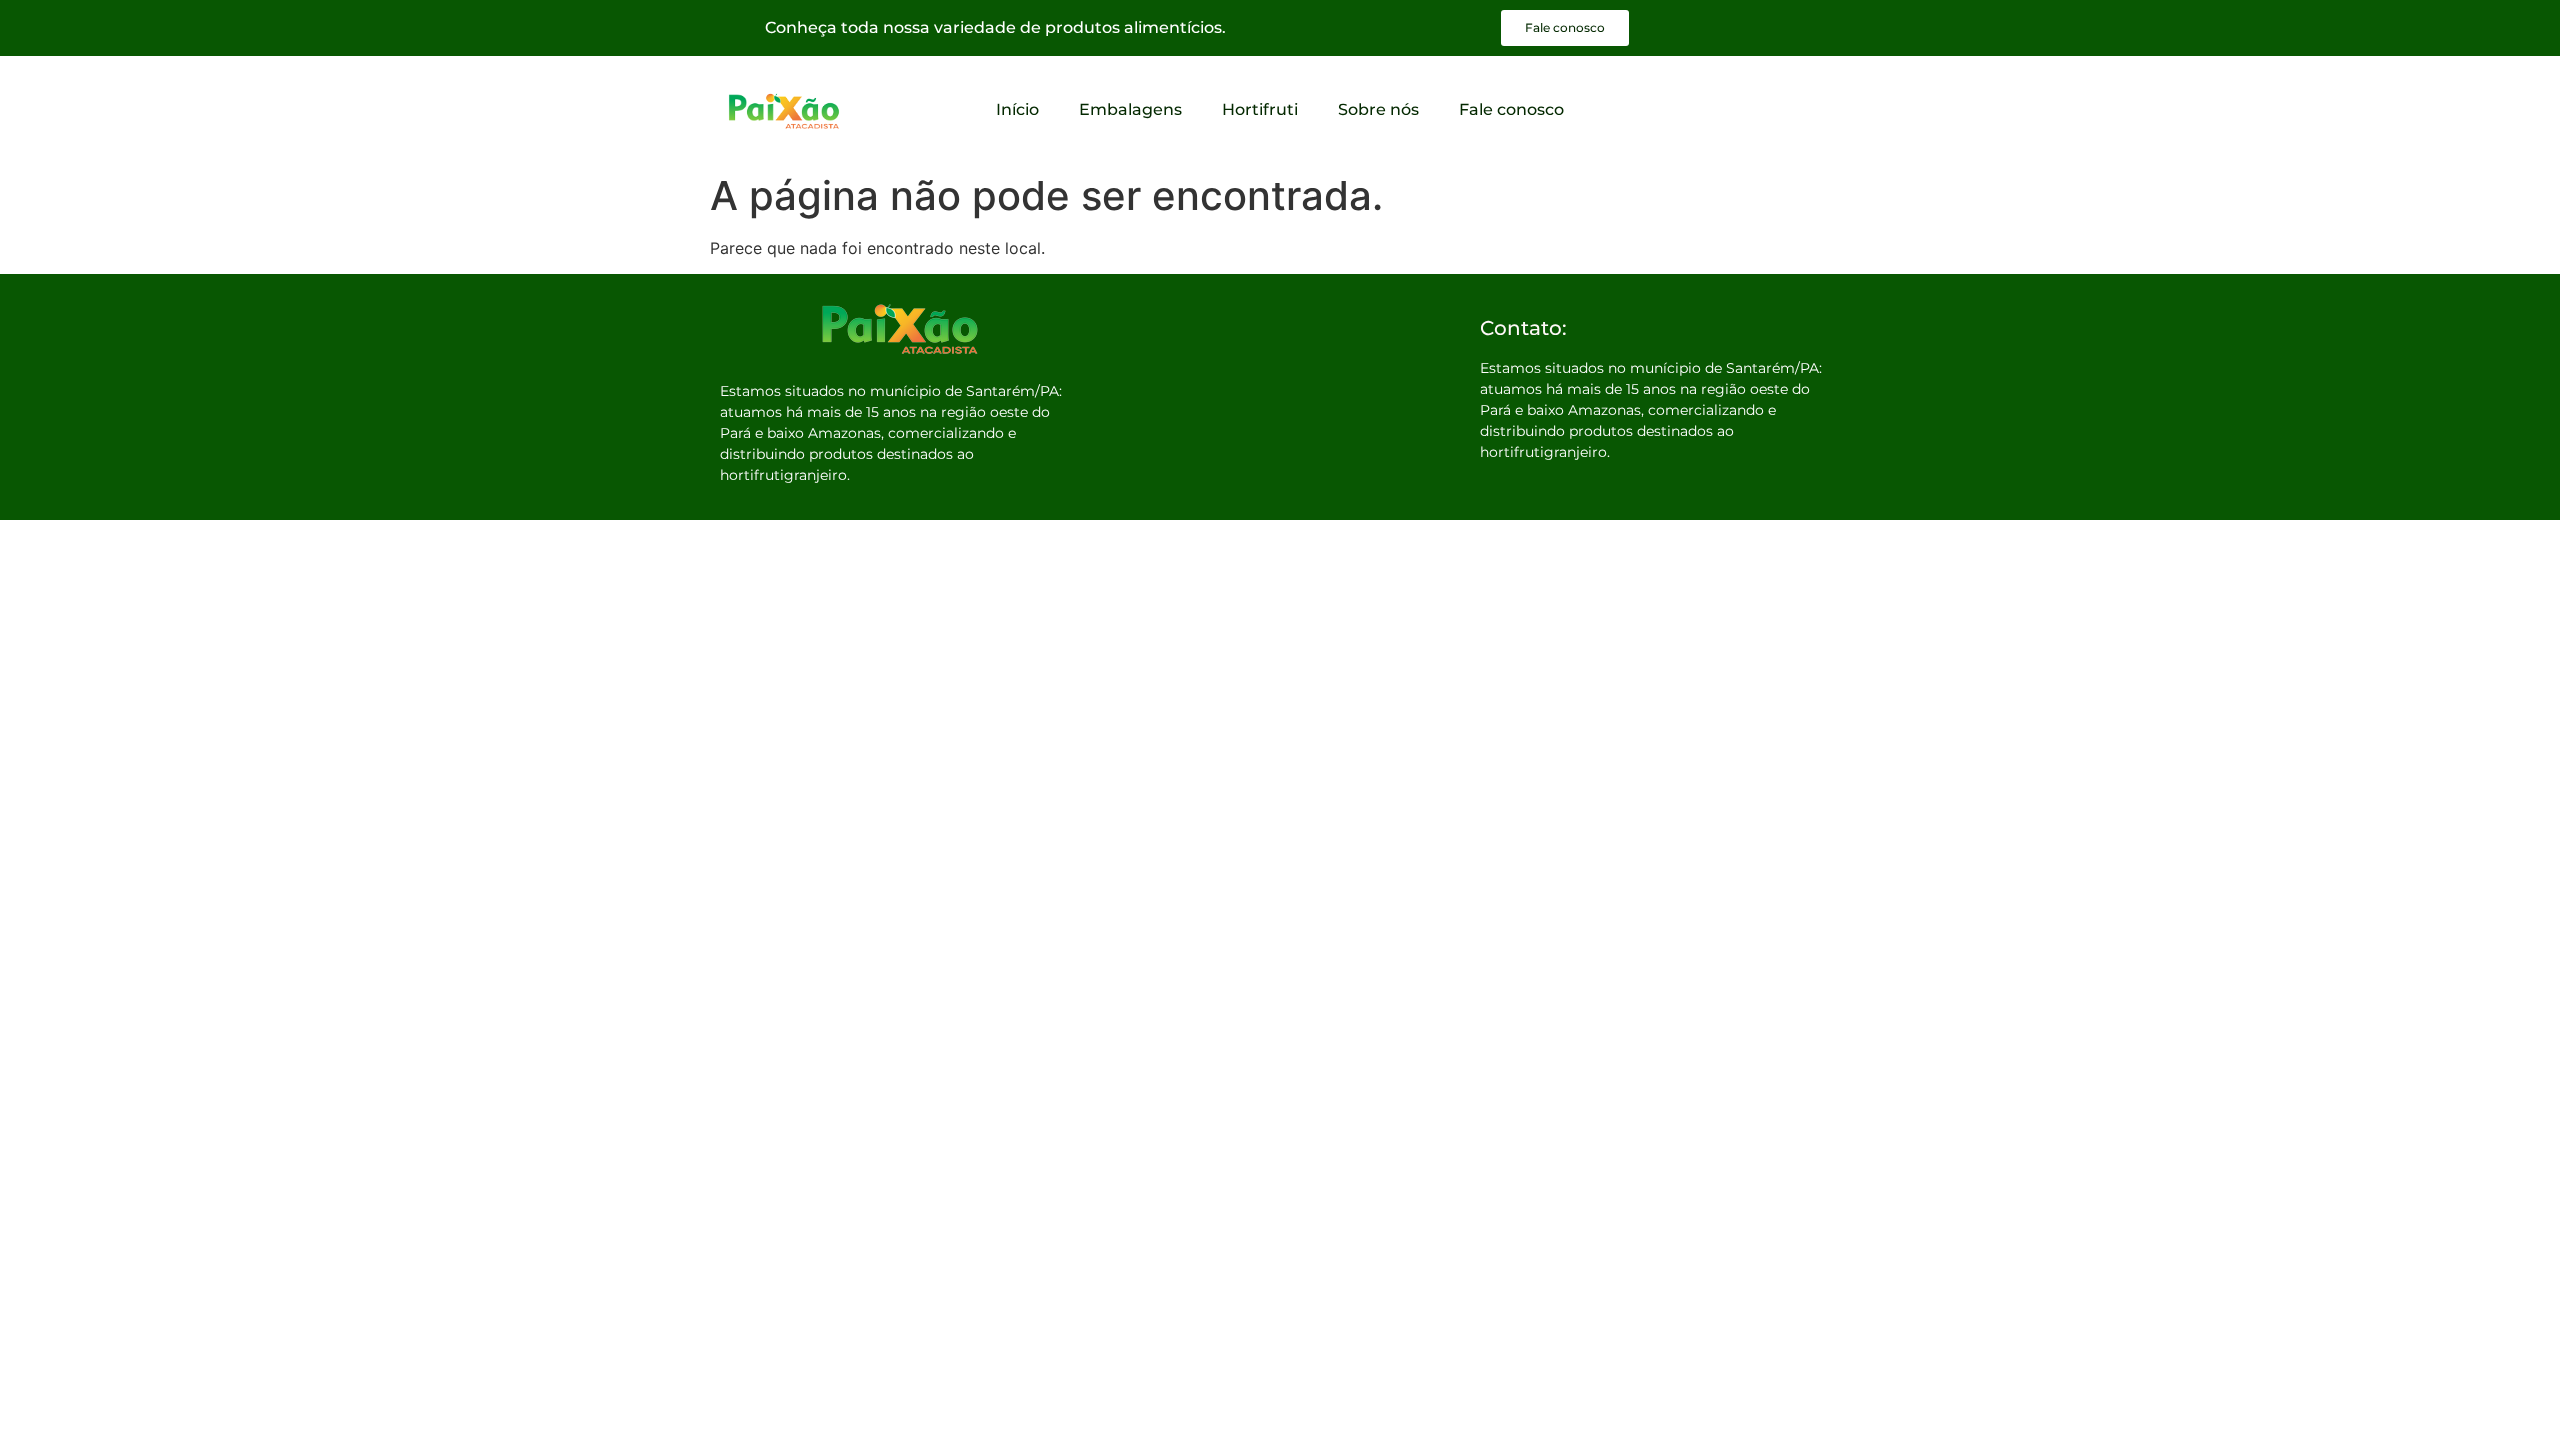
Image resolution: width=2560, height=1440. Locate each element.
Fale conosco (1511, 109)
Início (1017, 109)
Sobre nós (1378, 109)
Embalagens (1130, 109)
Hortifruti (1260, 109)
